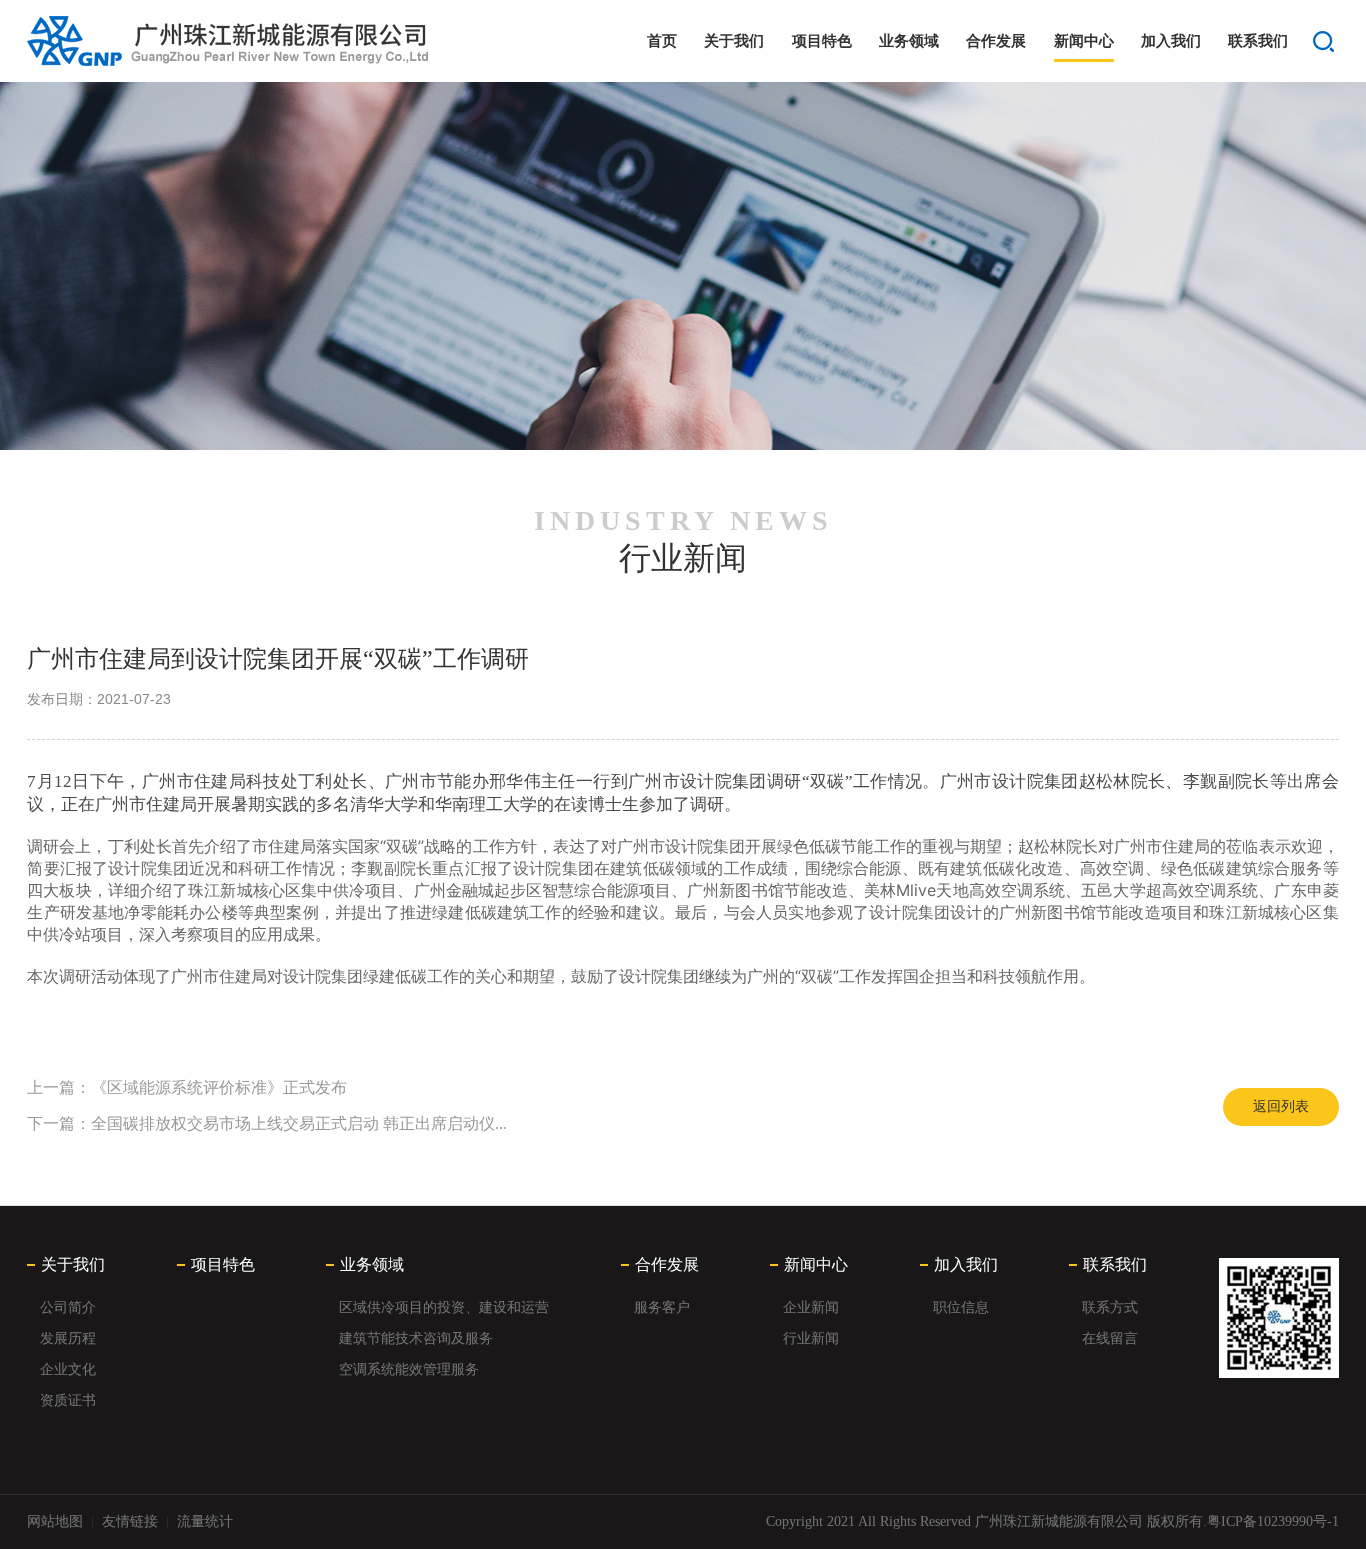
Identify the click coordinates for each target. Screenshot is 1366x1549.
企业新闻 (811, 1307)
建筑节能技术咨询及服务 (416, 1338)
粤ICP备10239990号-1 (1273, 1521)
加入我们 (1171, 41)
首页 (662, 41)
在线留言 (1110, 1338)
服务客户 (662, 1307)
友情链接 (130, 1521)
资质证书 (68, 1400)
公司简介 (68, 1307)
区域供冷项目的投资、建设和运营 (444, 1307)
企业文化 (68, 1369)
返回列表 (1281, 1106)
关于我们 (734, 41)
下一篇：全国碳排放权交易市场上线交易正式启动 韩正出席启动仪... (267, 1123)
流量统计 (205, 1521)
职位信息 (961, 1307)
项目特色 (822, 41)
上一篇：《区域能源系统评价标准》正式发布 (187, 1087)
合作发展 (996, 41)
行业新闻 (811, 1338)
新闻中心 (1084, 41)
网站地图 (55, 1521)
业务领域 (909, 41)
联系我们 (1258, 41)
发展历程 (68, 1338)
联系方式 (1110, 1307)
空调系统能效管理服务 (409, 1369)
